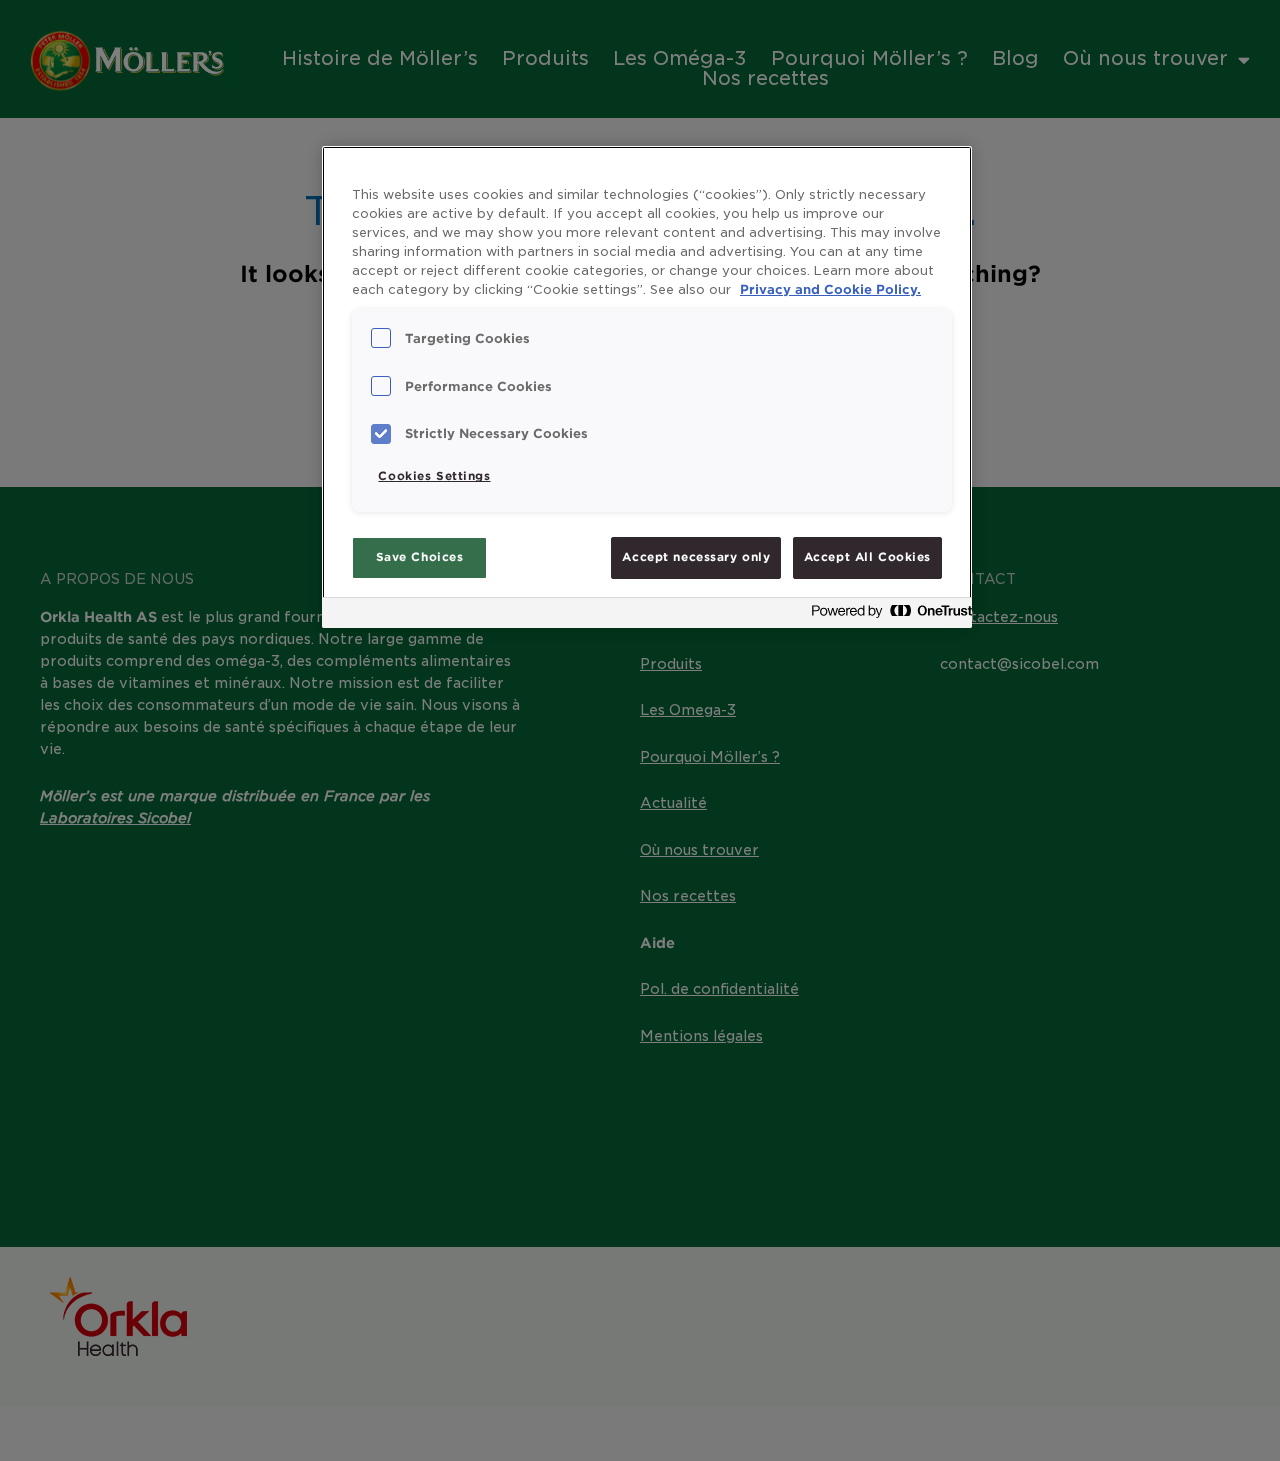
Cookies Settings (434, 476)
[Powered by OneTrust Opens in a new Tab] (886, 615)
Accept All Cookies (867, 557)
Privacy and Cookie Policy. (830, 289)
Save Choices (420, 557)
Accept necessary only (696, 557)
